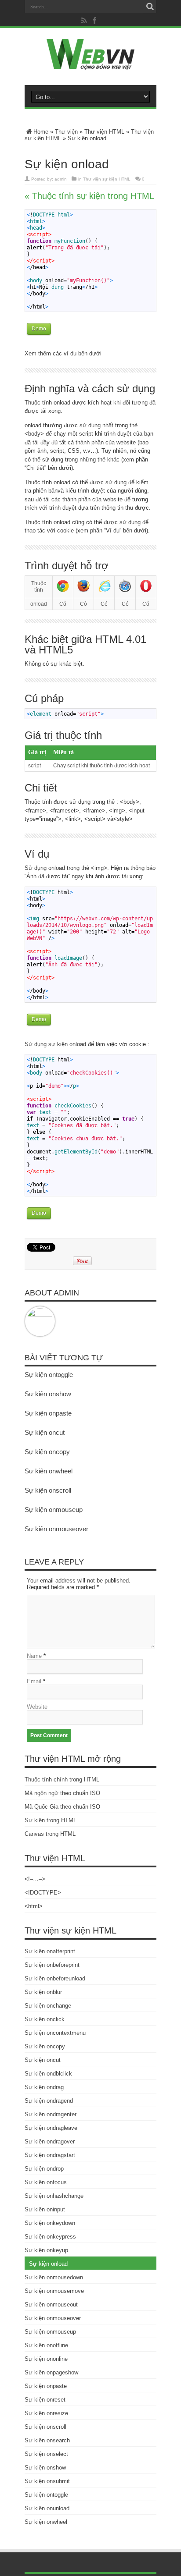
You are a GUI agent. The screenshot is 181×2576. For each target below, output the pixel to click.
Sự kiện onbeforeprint (52, 1965)
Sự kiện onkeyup (46, 2250)
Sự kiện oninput (45, 2209)
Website (37, 1707)
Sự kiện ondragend (49, 2101)
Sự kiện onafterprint (50, 1951)
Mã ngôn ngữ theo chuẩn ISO (62, 1793)
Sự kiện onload (48, 2264)
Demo (39, 329)
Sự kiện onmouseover (56, 1529)
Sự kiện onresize (46, 2413)
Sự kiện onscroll (48, 1490)
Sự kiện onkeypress (50, 2237)
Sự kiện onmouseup (54, 1510)
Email (34, 1681)
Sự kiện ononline (46, 2359)
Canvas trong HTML (50, 1834)
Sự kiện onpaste (48, 1413)
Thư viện (66, 132)
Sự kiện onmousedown (54, 2277)
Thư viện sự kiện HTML (107, 179)
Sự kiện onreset (45, 2400)
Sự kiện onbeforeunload (55, 1978)
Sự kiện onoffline (46, 2345)
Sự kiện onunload (47, 2508)
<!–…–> (35, 1879)
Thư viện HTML (104, 132)
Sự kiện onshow (48, 1394)
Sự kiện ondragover (50, 2141)
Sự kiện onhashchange (54, 2196)
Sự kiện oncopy (47, 1452)
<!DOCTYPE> (43, 1893)
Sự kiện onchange (48, 2006)
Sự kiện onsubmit (47, 2481)
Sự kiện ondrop (44, 2169)
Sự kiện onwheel (49, 1471)
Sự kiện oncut (45, 1432)
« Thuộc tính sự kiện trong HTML (89, 196)
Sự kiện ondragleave (51, 2128)
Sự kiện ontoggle (49, 1375)
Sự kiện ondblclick (48, 2074)
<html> (34, 1906)
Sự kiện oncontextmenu (55, 2033)
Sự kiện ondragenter (51, 2114)
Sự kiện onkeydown (50, 2223)
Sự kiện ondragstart (50, 2155)
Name (34, 1656)
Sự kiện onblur (43, 1992)
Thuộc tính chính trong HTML (62, 1779)
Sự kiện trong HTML (51, 1820)
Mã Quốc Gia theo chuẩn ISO (62, 1807)
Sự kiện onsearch (47, 2440)
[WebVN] (90, 63)
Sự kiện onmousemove (54, 2291)
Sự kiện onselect (46, 2454)
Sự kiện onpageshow (51, 2372)
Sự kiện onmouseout (51, 2305)
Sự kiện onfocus (46, 2182)
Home (41, 132)
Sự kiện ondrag (44, 2087)
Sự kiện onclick (45, 2019)
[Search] (150, 7)
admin (61, 179)
